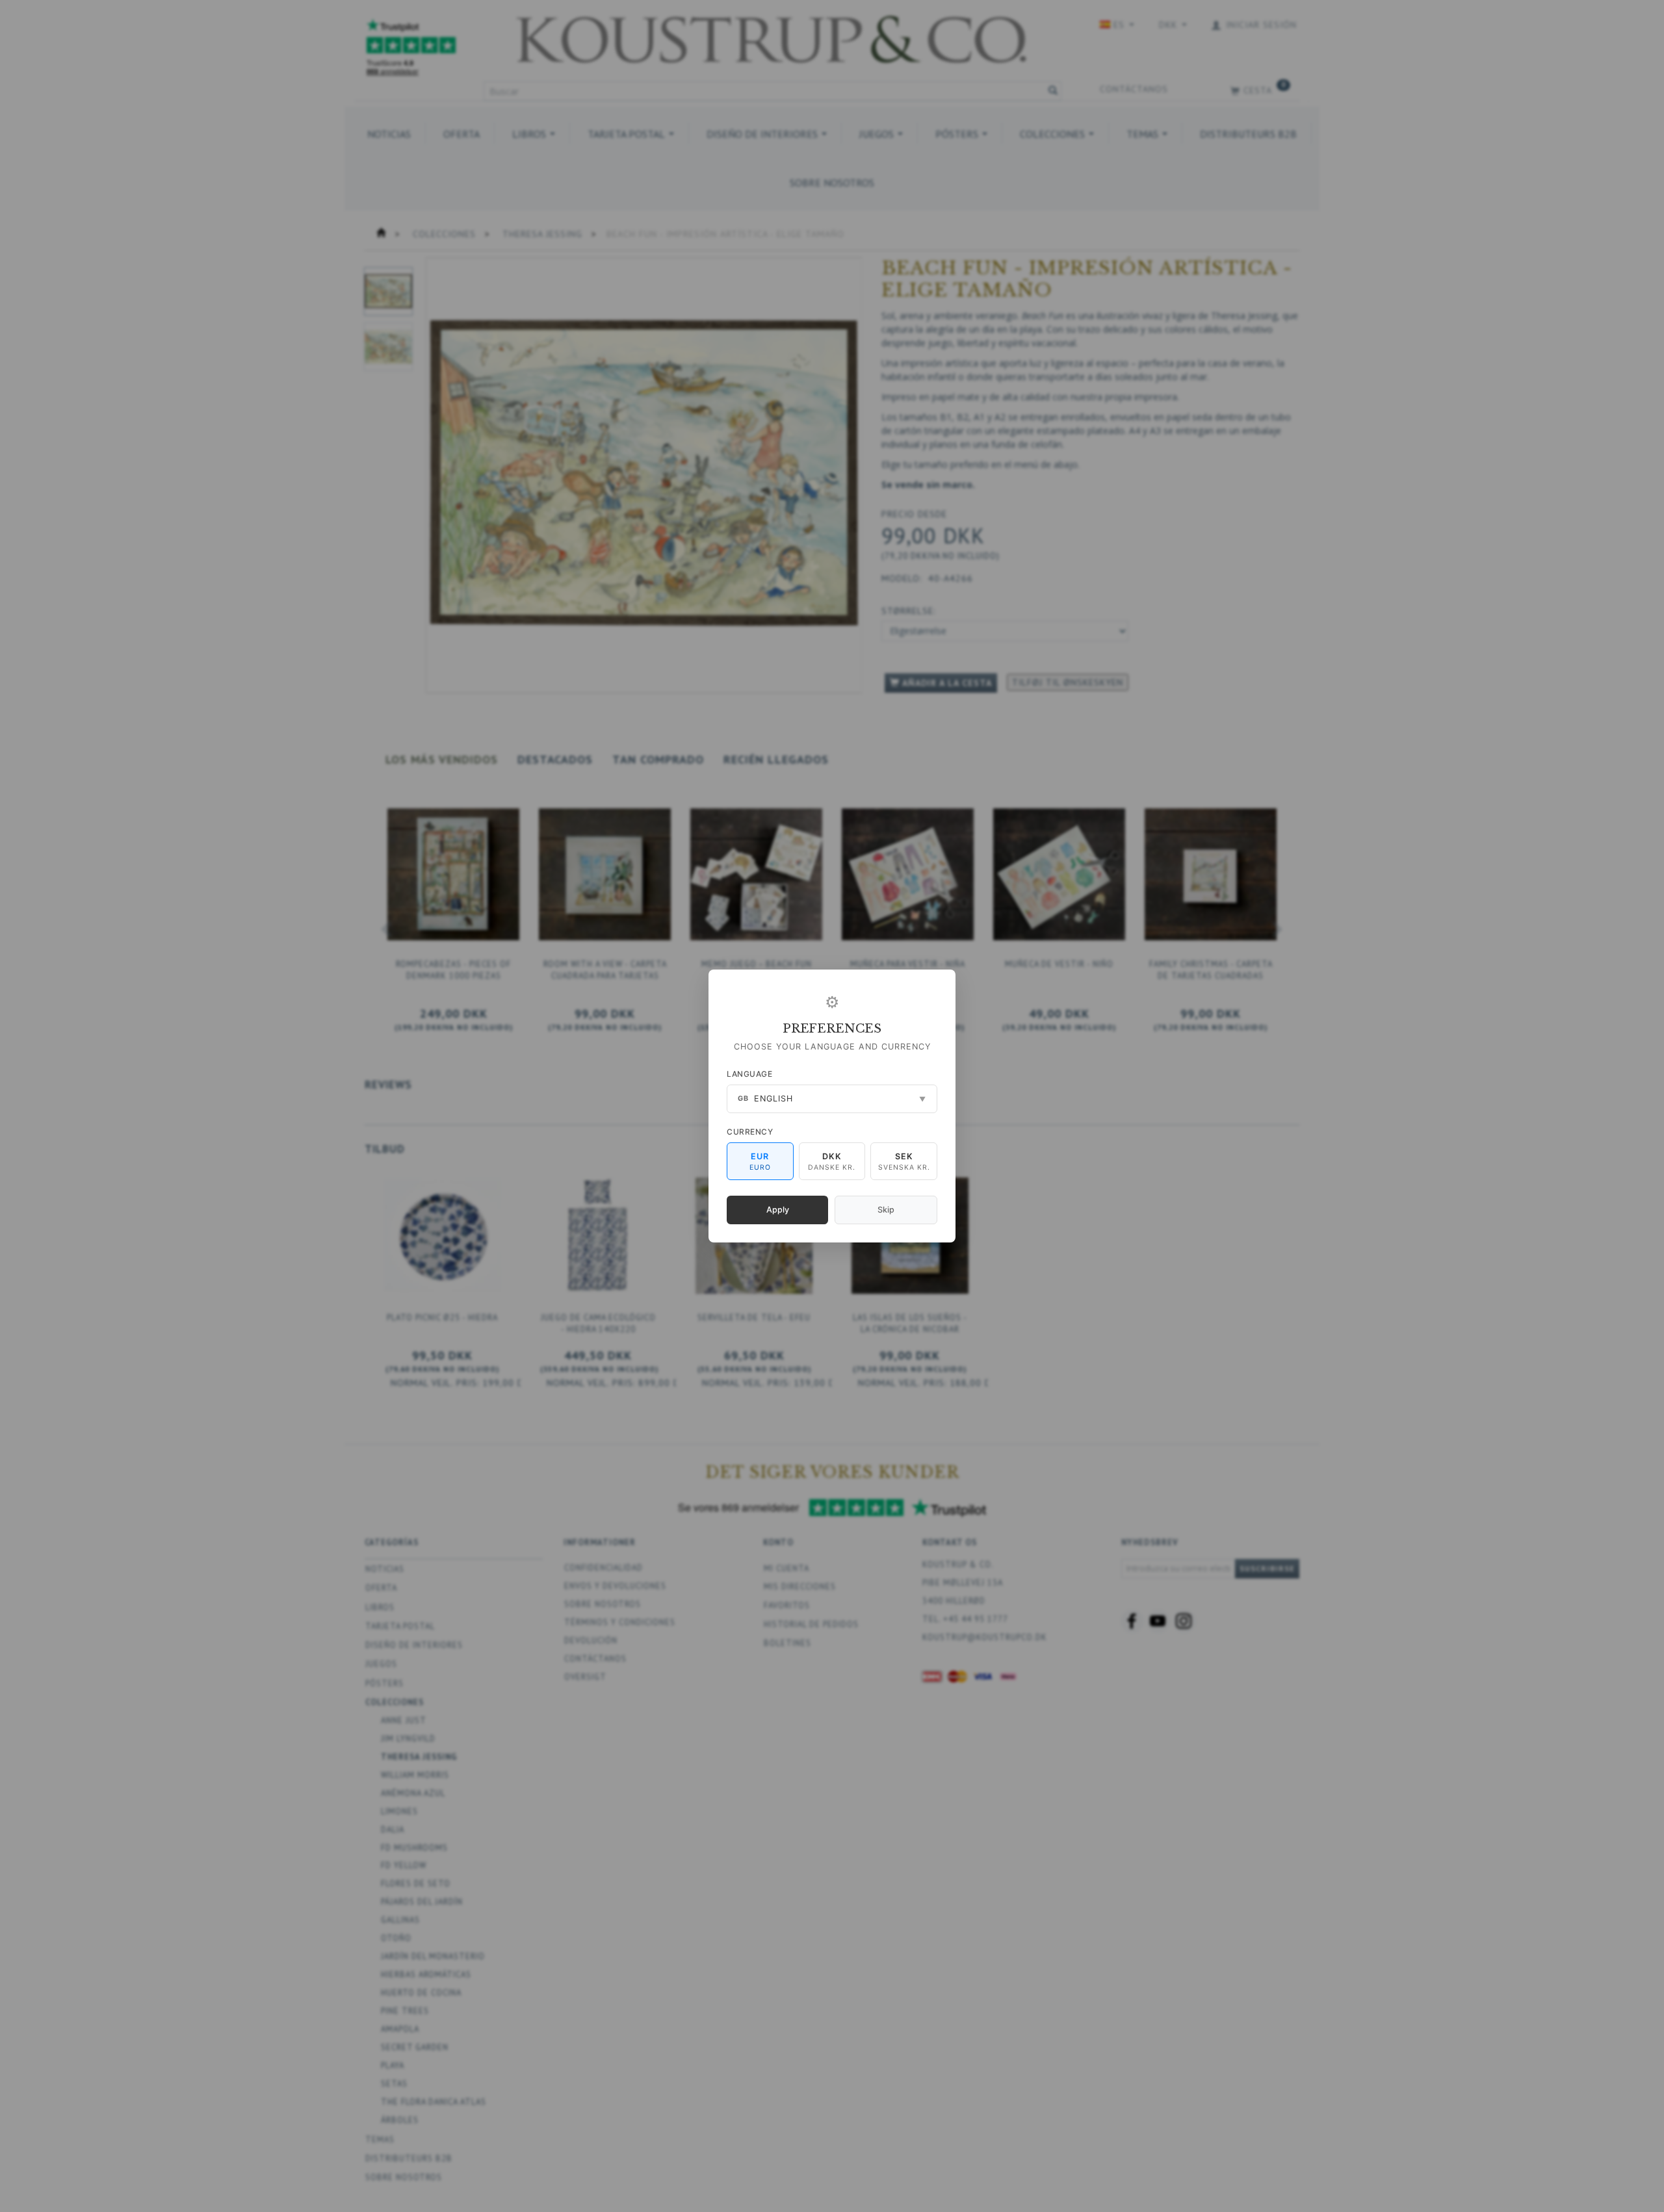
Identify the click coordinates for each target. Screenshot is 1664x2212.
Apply (778, 1210)
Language (749, 1074)
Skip (886, 1210)
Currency (750, 1132)
